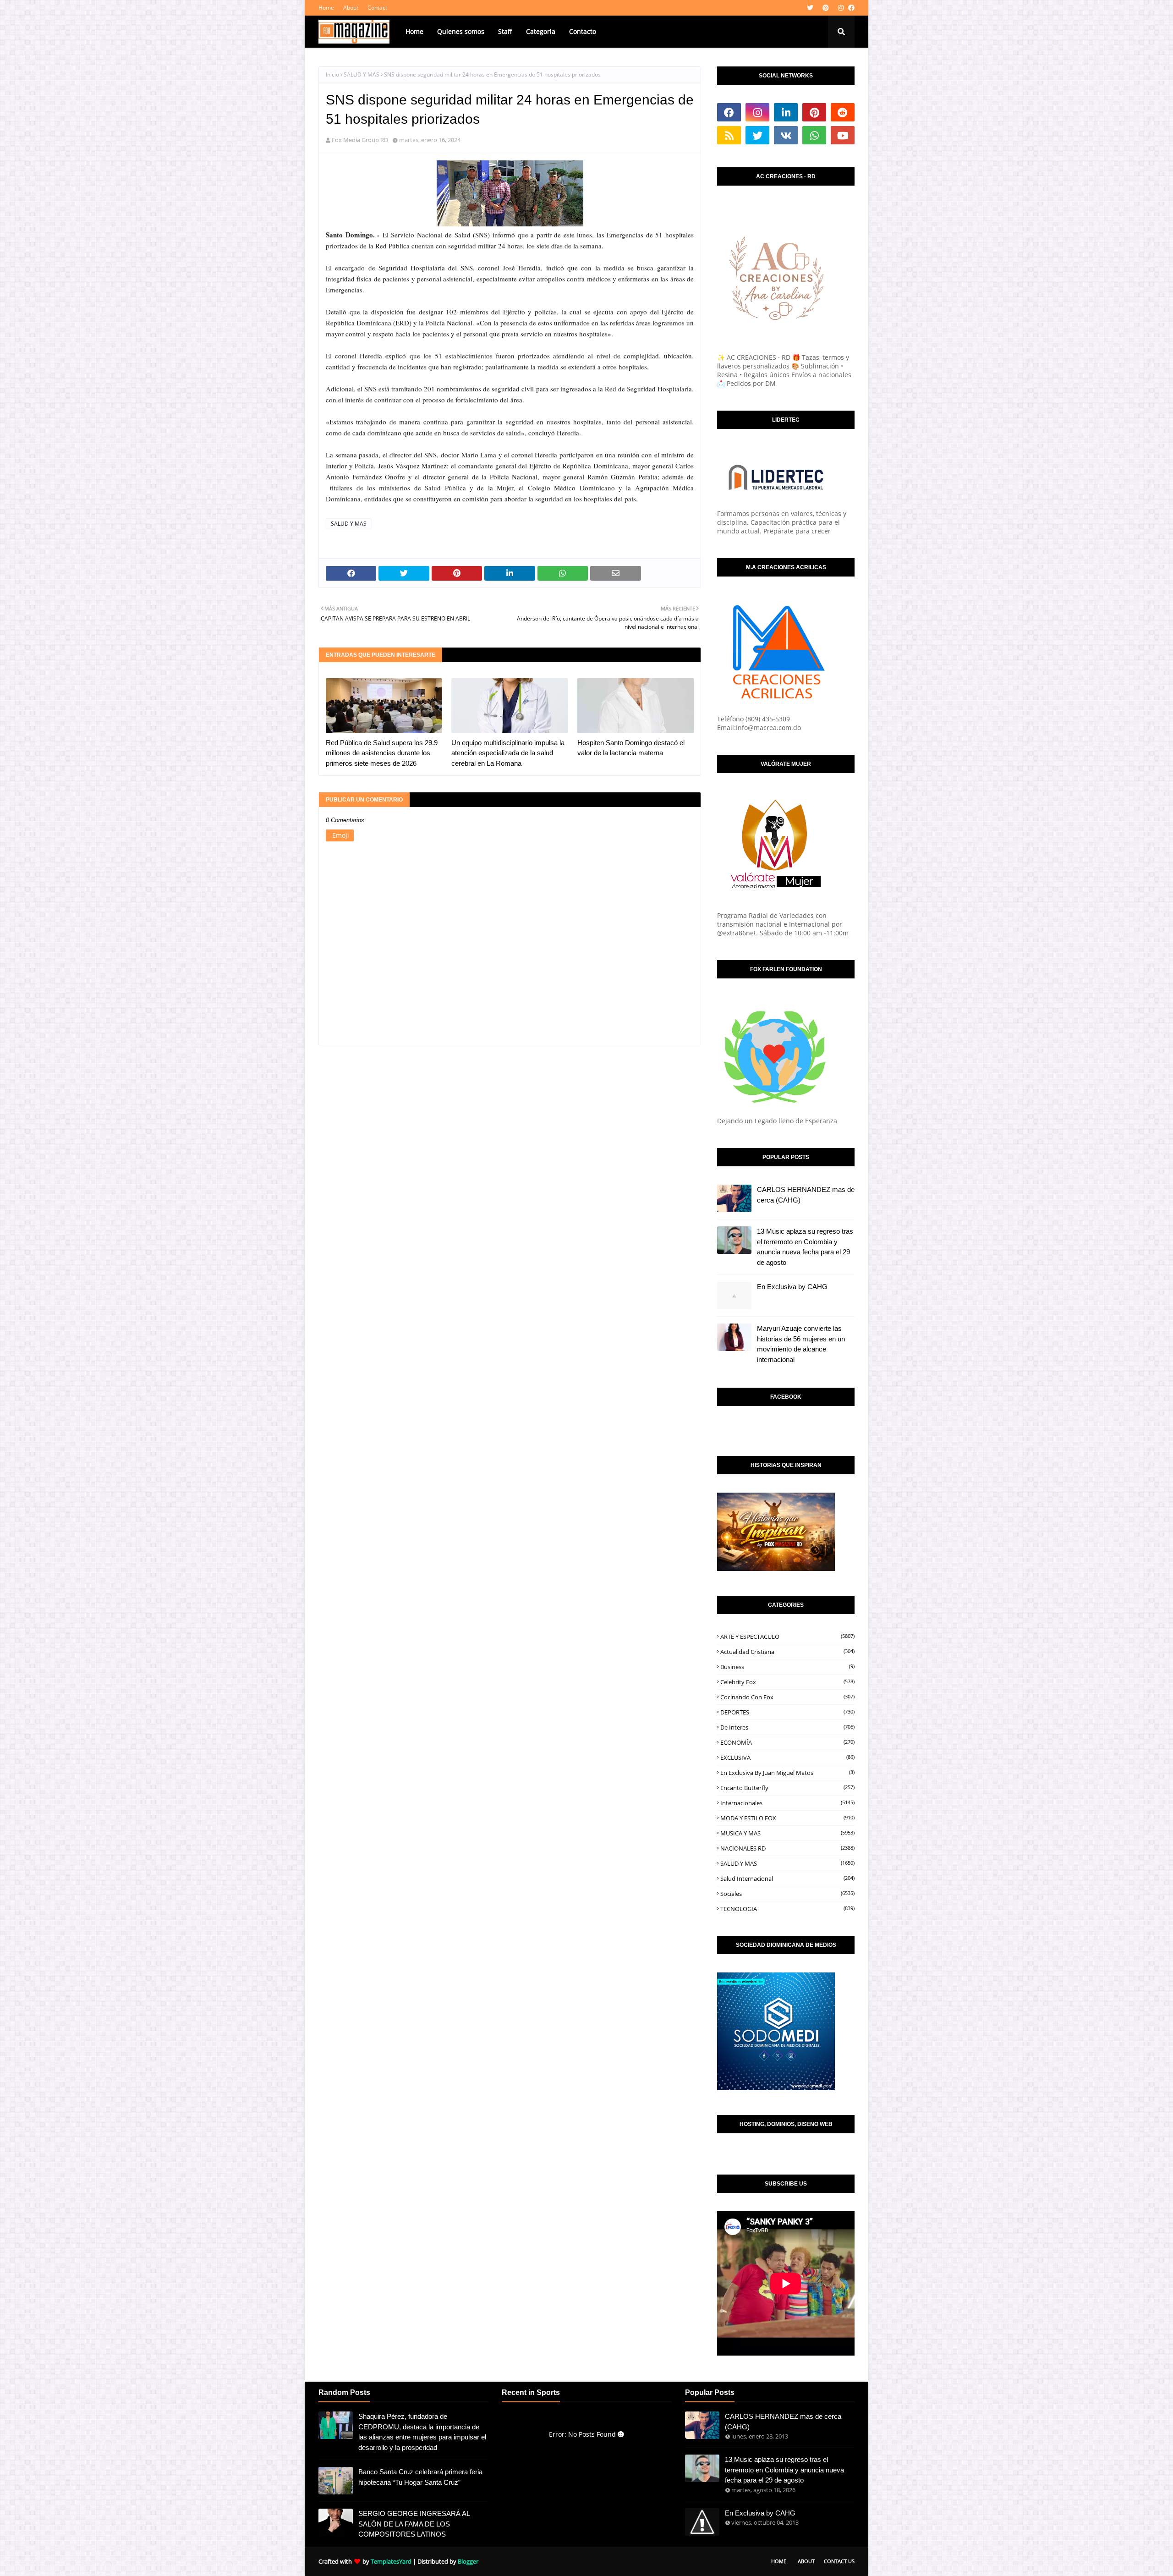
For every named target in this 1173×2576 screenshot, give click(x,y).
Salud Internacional (787, 1878)
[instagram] (841, 8)
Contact (377, 8)
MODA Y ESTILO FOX (787, 1818)
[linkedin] (786, 112)
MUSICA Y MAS (787, 1833)
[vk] (786, 135)
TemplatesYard (391, 2561)
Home (326, 8)
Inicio (332, 74)
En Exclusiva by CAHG (792, 1287)
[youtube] (843, 135)
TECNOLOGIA (787, 1909)
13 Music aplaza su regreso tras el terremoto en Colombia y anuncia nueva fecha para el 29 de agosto (805, 1247)
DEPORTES (787, 1712)
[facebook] (850, 8)
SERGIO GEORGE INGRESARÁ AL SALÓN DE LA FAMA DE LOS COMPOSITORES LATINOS (414, 2524)
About (351, 8)
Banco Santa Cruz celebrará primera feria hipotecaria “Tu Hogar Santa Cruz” (420, 2477)
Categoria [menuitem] (541, 31)
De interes (787, 1727)
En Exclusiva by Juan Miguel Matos (787, 1773)
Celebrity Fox (787, 1682)
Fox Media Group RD (360, 140)
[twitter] (810, 8)
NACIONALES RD (787, 1848)
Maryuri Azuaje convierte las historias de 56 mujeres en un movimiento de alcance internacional (801, 1344)
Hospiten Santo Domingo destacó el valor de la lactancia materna (631, 748)
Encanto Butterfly (787, 1788)
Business (787, 1667)
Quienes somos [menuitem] (461, 31)
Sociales (787, 1894)
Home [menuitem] (414, 31)
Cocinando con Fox (787, 1697)
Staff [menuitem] (505, 31)
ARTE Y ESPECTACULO (787, 1637)
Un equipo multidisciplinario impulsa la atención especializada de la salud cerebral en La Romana (508, 753)
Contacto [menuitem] (583, 31)
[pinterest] (826, 8)
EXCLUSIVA (787, 1758)
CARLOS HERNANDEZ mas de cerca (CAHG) (806, 1195)
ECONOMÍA (787, 1742)
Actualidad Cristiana (787, 1652)
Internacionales (787, 1803)
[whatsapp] (814, 135)
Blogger (468, 2561)
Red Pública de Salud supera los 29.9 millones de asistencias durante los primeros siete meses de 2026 (382, 753)
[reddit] (843, 112)
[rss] (729, 135)
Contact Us (839, 2561)
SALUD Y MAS (362, 74)
